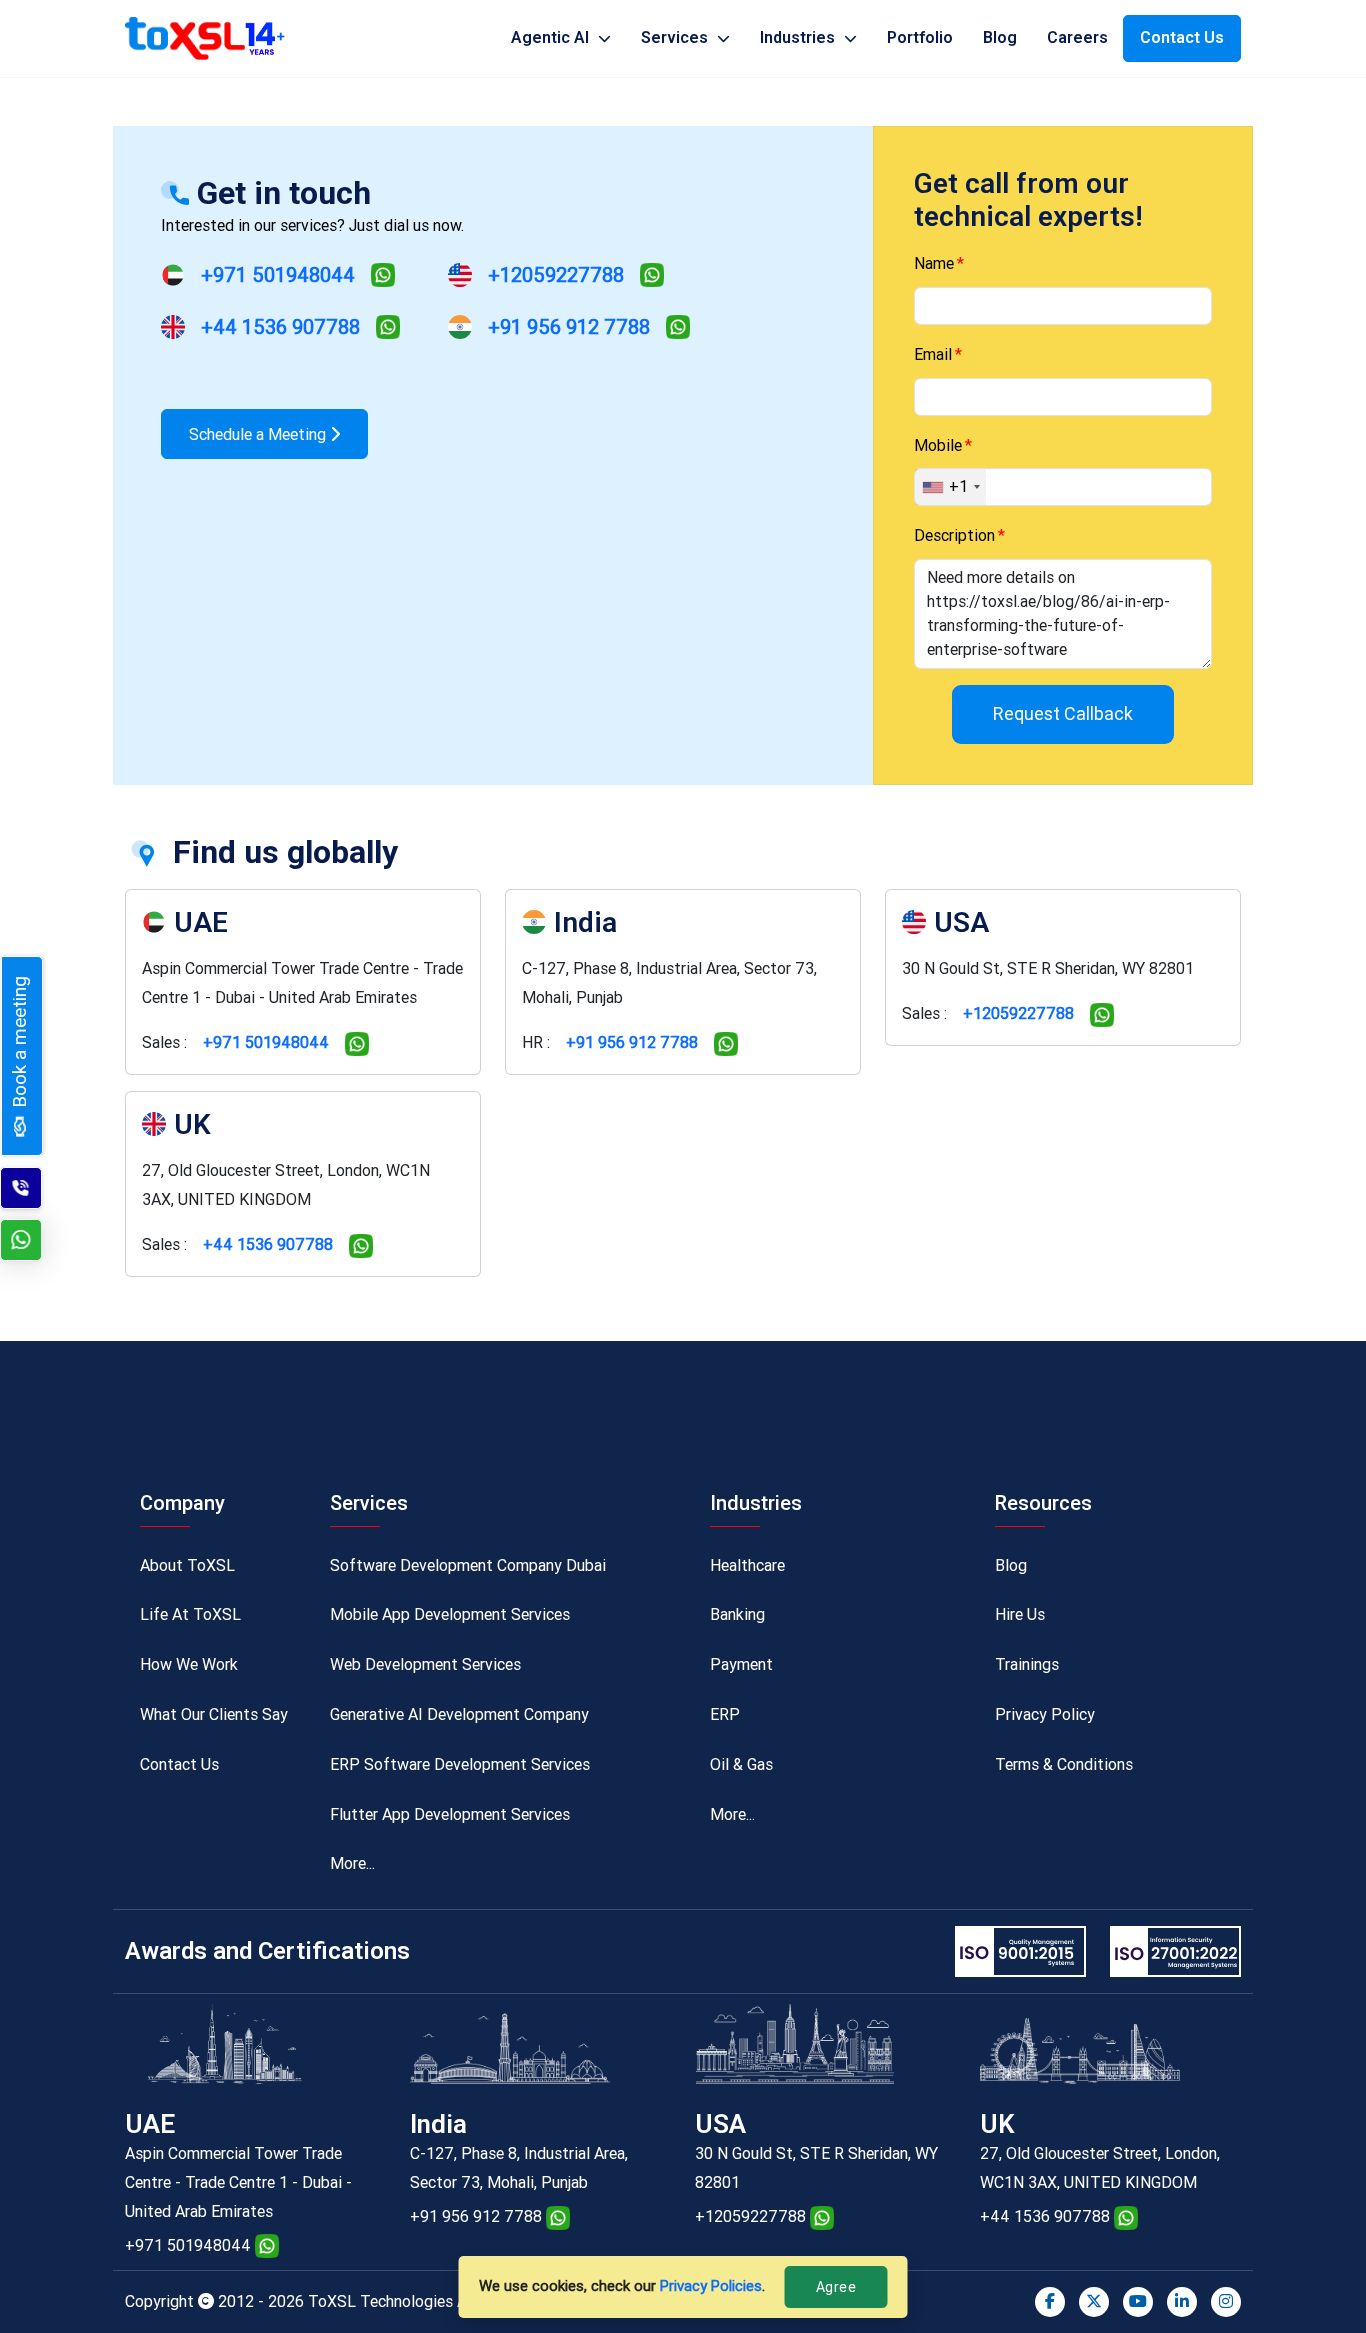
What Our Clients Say (214, 1714)
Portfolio (920, 37)
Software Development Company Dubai (468, 1565)
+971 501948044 (278, 275)
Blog (1000, 37)
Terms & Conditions (1064, 1764)
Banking (737, 1614)
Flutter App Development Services (450, 1814)
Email (933, 354)
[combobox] (950, 487)
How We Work (189, 1664)
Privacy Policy (1045, 1714)
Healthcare (747, 1565)
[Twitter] (1094, 2302)
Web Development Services (425, 1664)
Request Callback (1063, 713)
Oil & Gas (741, 1764)
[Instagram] (1226, 2302)
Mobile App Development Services (450, 1614)
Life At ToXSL (190, 1614)
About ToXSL (187, 1565)
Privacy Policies (711, 2286)
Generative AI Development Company (459, 1714)
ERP (725, 1714)
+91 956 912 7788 (569, 327)
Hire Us (1020, 1614)
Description (954, 535)
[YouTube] (1138, 2302)
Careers (1077, 37)
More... (352, 1863)
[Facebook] (1050, 2302)
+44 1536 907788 (280, 327)
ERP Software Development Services (460, 1764)
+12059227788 (556, 275)
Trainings (1027, 1664)
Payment (741, 1664)
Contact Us (1182, 37)
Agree (836, 2287)
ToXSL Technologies (382, 2301)
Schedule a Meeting (259, 434)
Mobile (938, 445)
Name (934, 263)
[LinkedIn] (1182, 2302)
